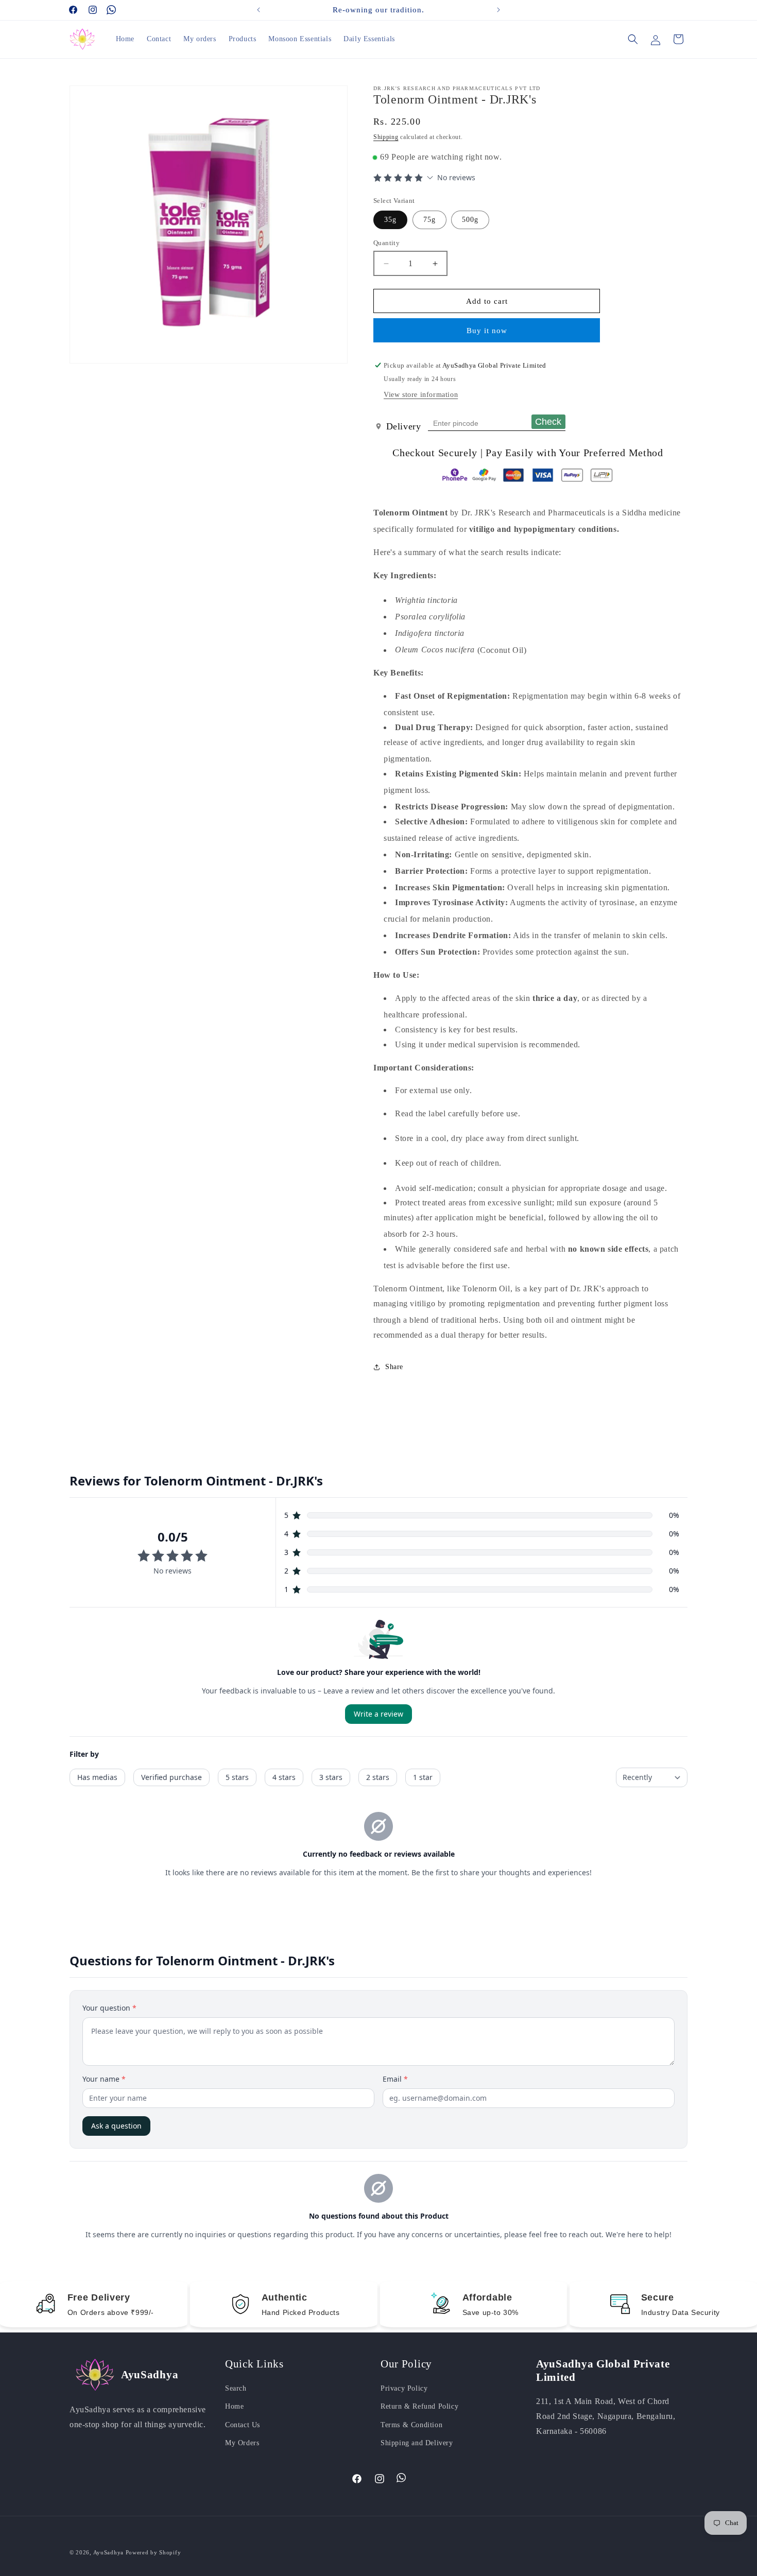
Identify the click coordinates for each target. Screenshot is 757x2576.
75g (429, 220)
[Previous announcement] (259, 10)
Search (236, 2388)
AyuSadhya (108, 2552)
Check (548, 422)
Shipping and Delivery (417, 2443)
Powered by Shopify (153, 2552)
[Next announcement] (498, 10)
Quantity (386, 243)
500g (470, 220)
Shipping (386, 137)
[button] (633, 39)
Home (234, 2406)
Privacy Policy (404, 2388)
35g (390, 220)
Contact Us (243, 2425)
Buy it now (487, 331)
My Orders (242, 2443)
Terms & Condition (411, 2425)
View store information (421, 395)
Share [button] (394, 1367)
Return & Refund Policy (419, 2406)
